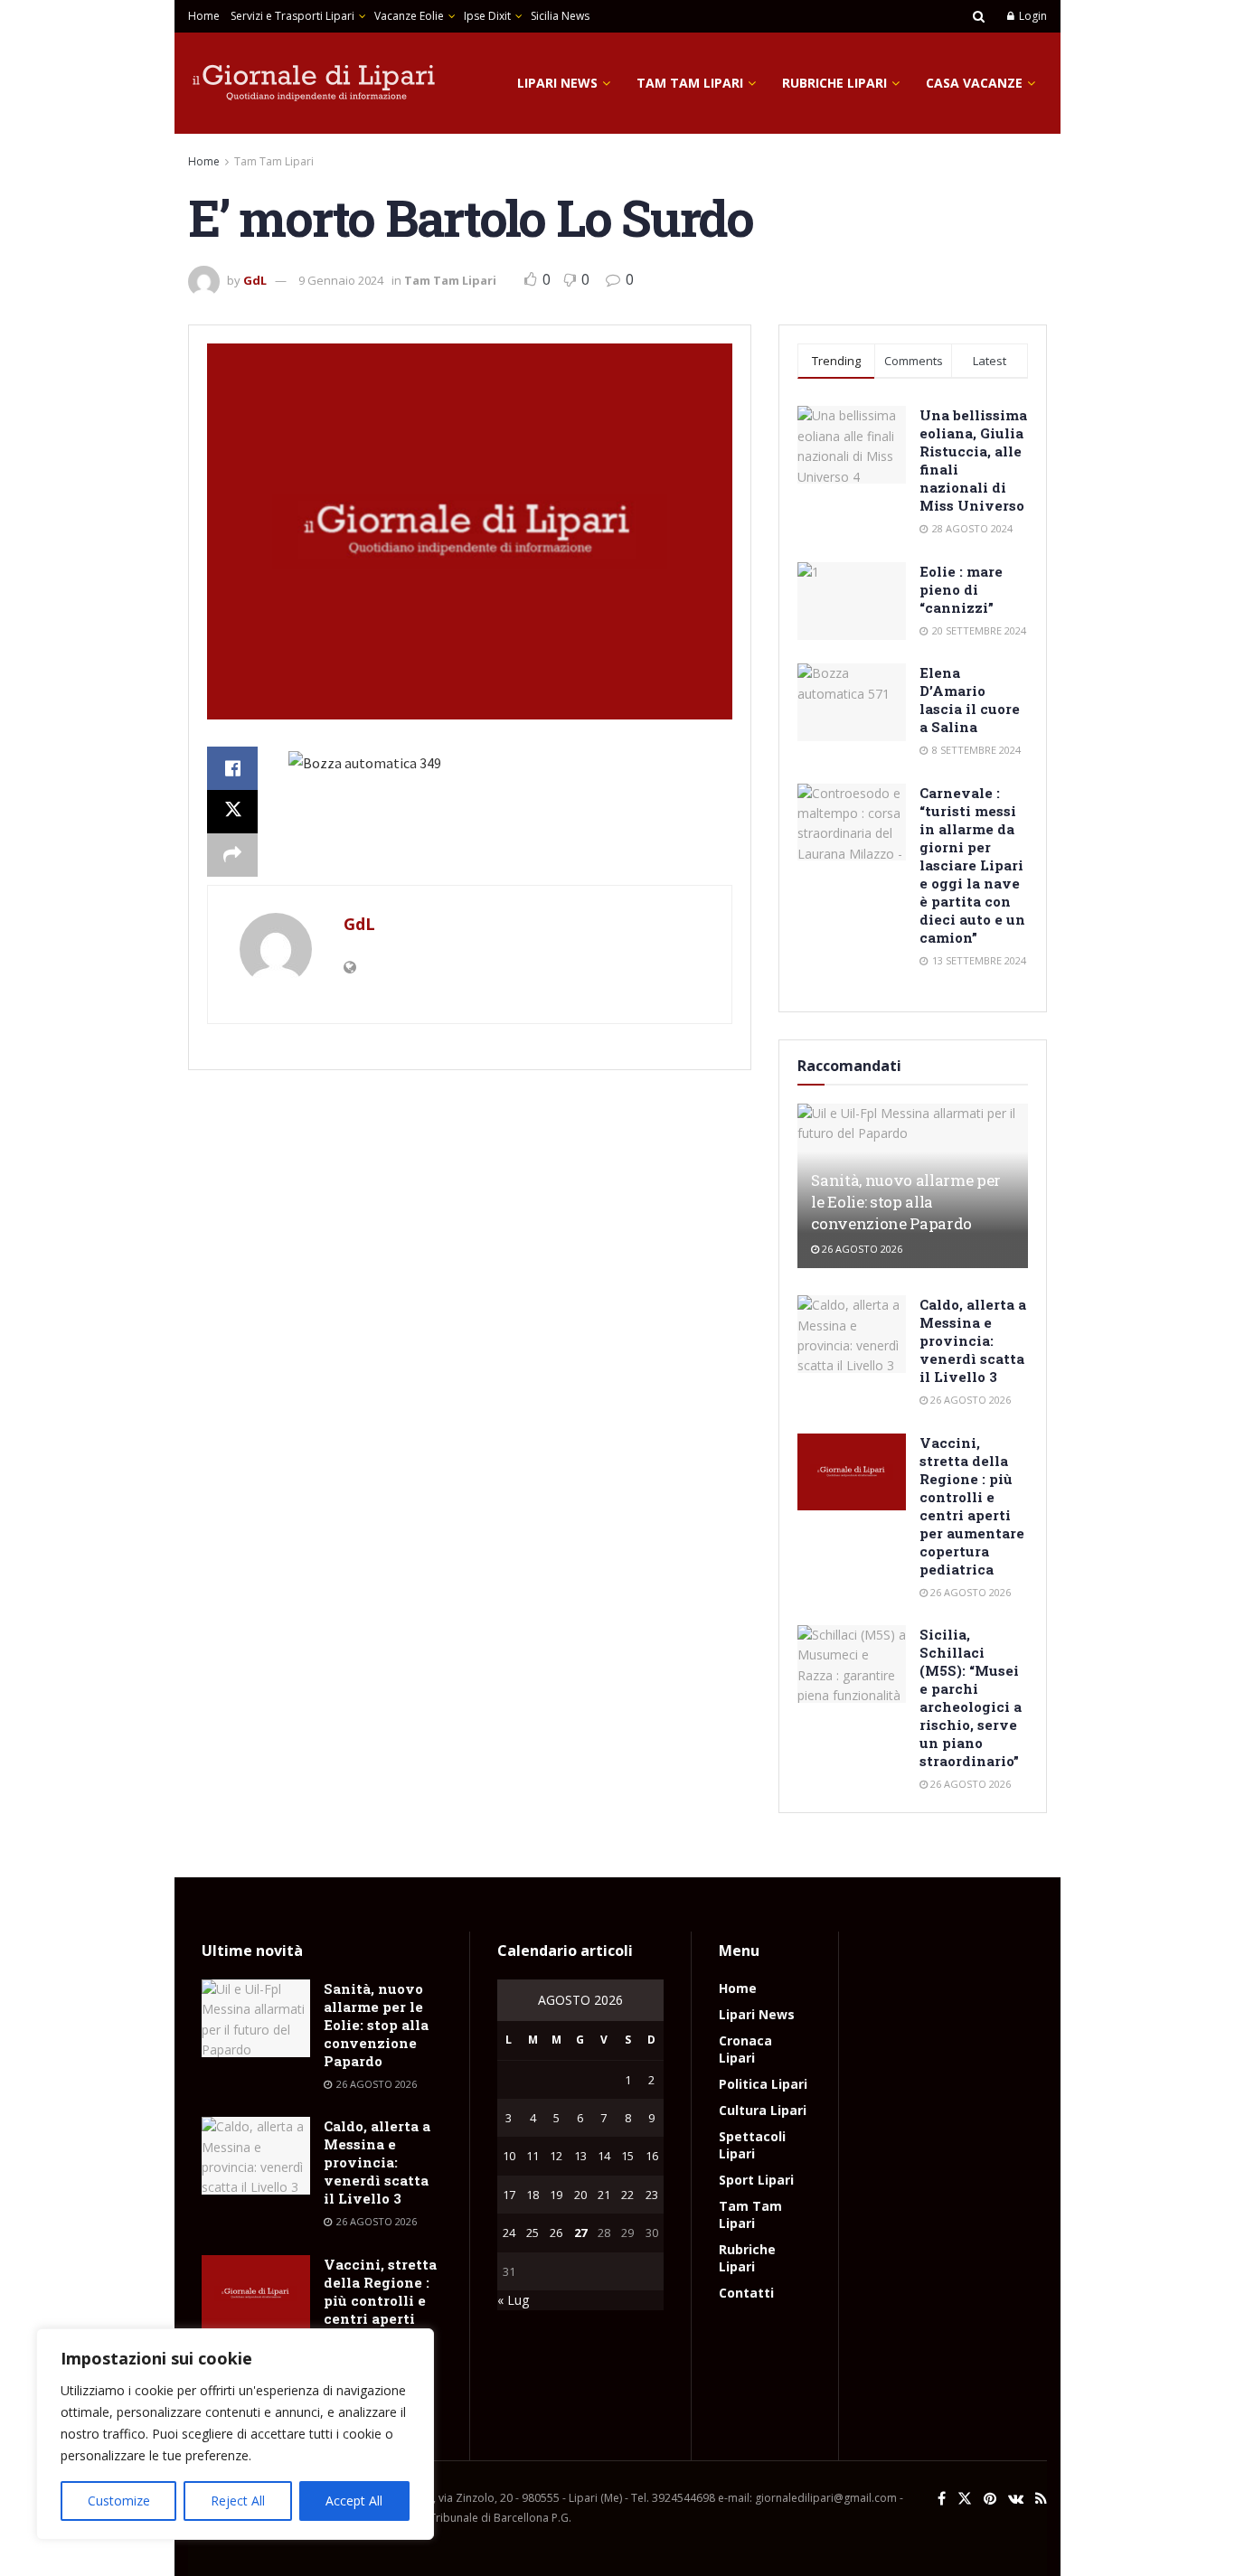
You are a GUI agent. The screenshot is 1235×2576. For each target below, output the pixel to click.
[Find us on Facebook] (942, 2499)
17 (509, 2195)
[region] (235, 2434)
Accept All (354, 2501)
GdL (255, 280)
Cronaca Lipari (745, 2049)
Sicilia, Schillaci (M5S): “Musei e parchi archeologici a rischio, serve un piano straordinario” (971, 1697)
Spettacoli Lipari (752, 2145)
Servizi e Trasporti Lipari (292, 16)
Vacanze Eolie (409, 16)
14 (604, 2156)
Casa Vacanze (974, 83)
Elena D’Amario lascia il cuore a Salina (970, 700)
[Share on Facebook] (232, 768)
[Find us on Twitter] (965, 2499)
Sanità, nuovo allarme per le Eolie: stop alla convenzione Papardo (906, 1202)
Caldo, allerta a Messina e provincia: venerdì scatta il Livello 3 (973, 1340)
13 (580, 2156)
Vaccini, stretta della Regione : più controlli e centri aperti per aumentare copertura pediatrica (972, 1506)
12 (556, 2156)
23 (652, 2195)
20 (580, 2195)
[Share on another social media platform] (232, 855)
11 (533, 2156)
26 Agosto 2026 (861, 1249)
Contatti (746, 2293)
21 (604, 2195)
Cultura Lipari (763, 2110)
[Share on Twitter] (232, 812)
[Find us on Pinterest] (990, 2499)
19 (556, 2195)
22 (627, 2195)
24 (509, 2233)
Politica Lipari (763, 2084)
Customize (119, 2501)
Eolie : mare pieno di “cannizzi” (961, 589)
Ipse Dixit (487, 16)
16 (652, 2156)
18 (533, 2195)
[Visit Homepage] (315, 83)
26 (556, 2233)
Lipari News (557, 83)
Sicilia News (560, 16)
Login (1032, 16)
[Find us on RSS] (1041, 2499)
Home (204, 16)
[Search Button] (979, 16)
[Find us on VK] (1016, 2499)
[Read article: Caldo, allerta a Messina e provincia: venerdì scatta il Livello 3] (852, 1334)
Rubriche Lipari (834, 83)
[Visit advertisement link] (470, 848)
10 (509, 2156)
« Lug (513, 2300)
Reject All (238, 2501)
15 (627, 2156)
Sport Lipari (756, 2180)
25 (533, 2233)
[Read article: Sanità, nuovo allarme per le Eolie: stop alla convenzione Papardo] (256, 2018)
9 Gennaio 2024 (341, 280)
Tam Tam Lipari (690, 83)
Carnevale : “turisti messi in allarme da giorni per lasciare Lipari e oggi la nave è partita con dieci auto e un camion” (972, 865)
